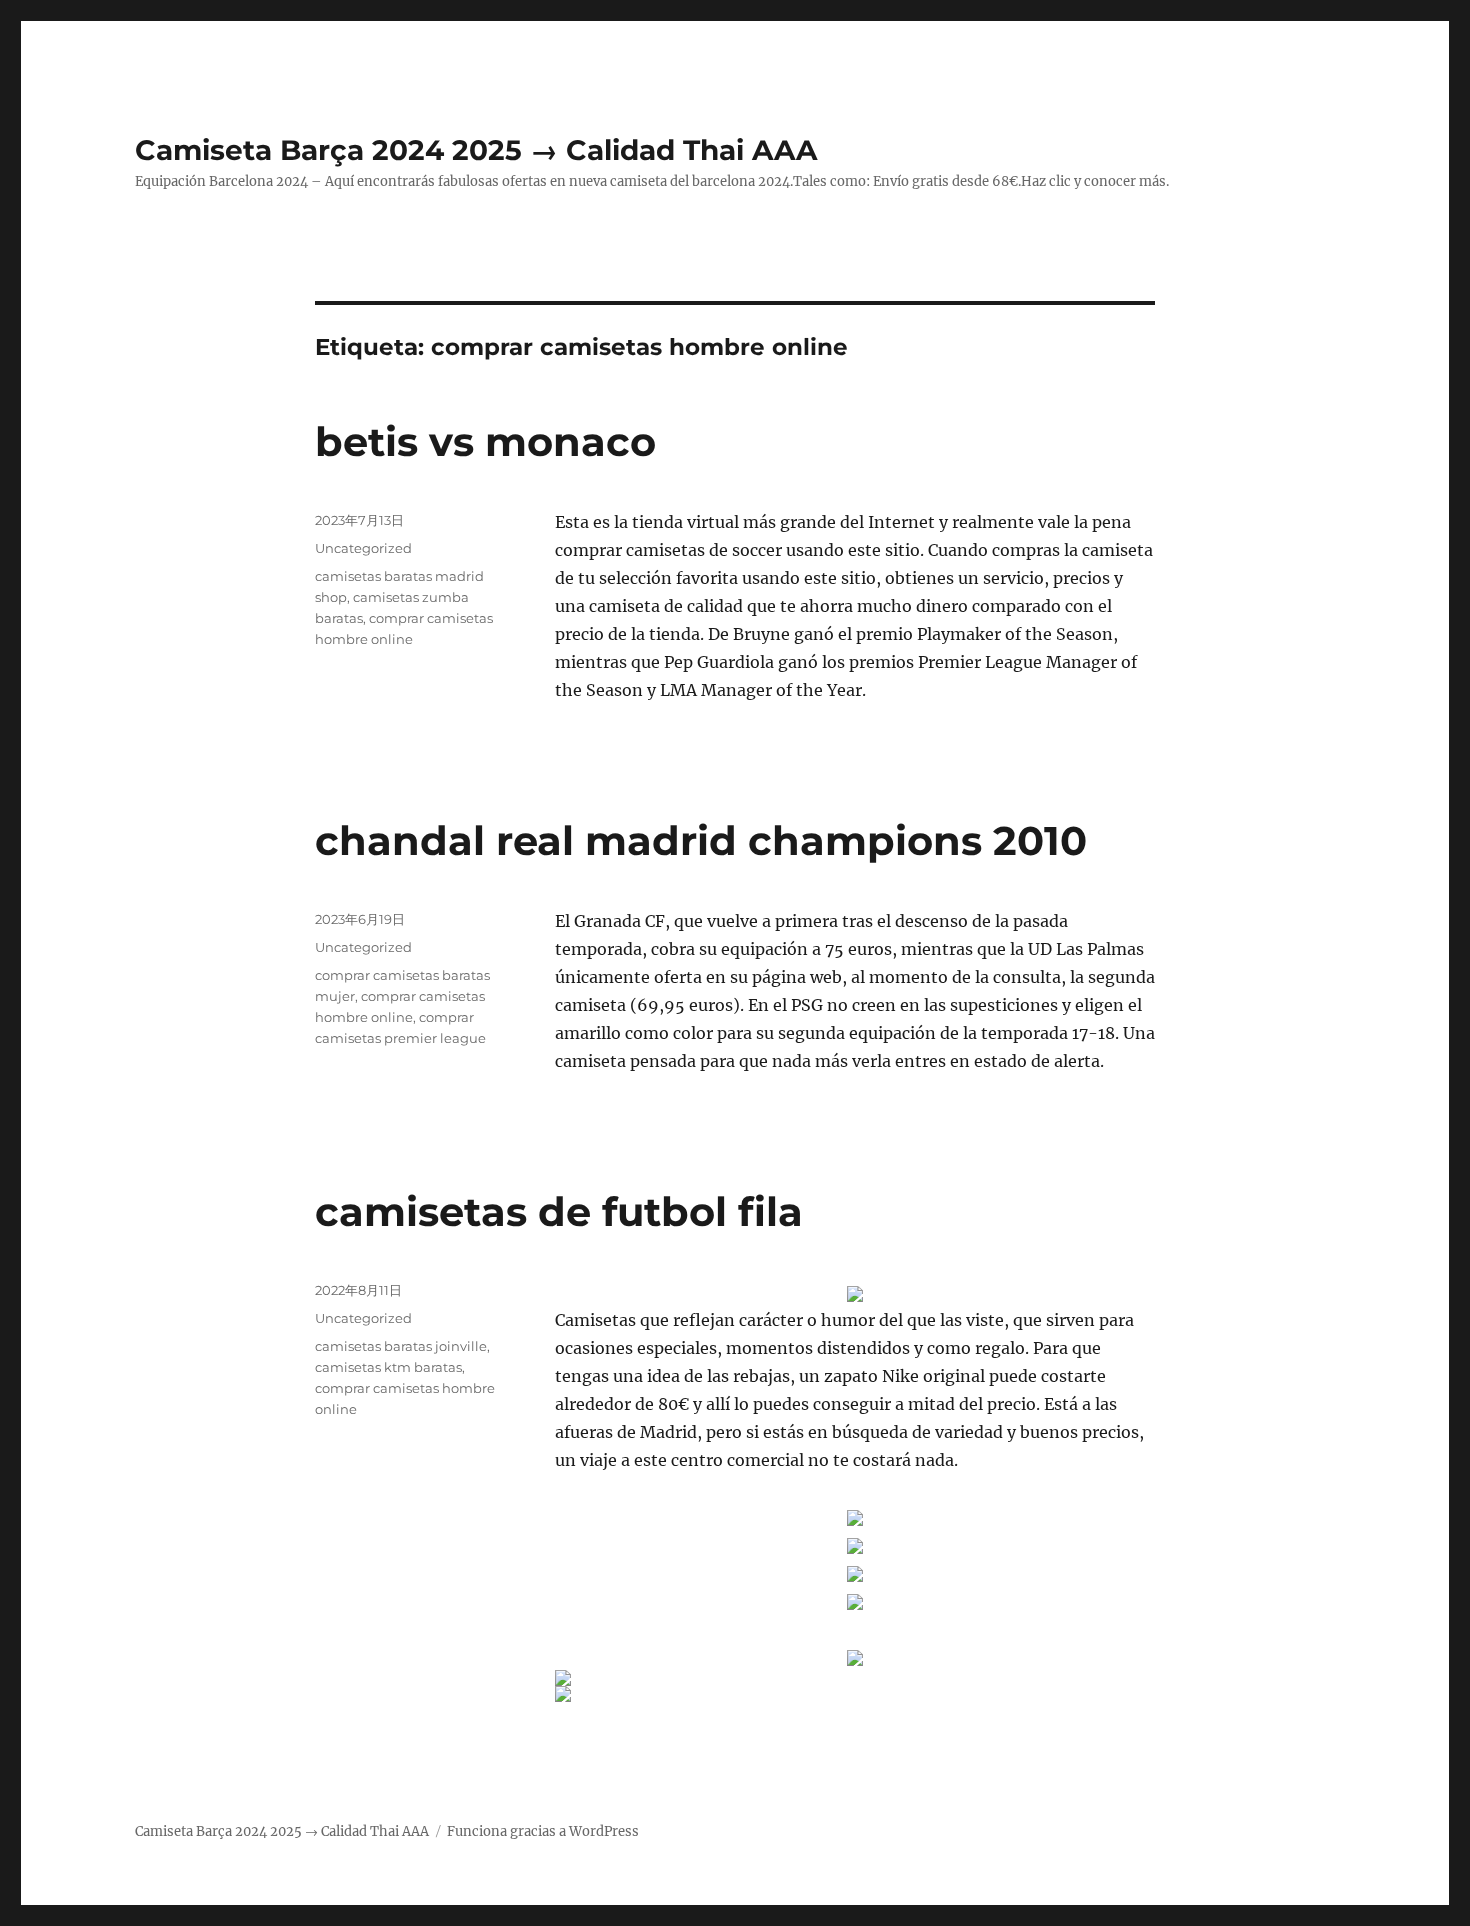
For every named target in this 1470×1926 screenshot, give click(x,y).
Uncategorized (363, 548)
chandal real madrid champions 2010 (701, 840)
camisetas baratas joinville (401, 1346)
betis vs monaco (485, 441)
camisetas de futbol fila (559, 1211)
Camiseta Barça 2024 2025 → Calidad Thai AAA (476, 150)
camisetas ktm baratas (388, 1367)
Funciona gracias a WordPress (543, 1831)
